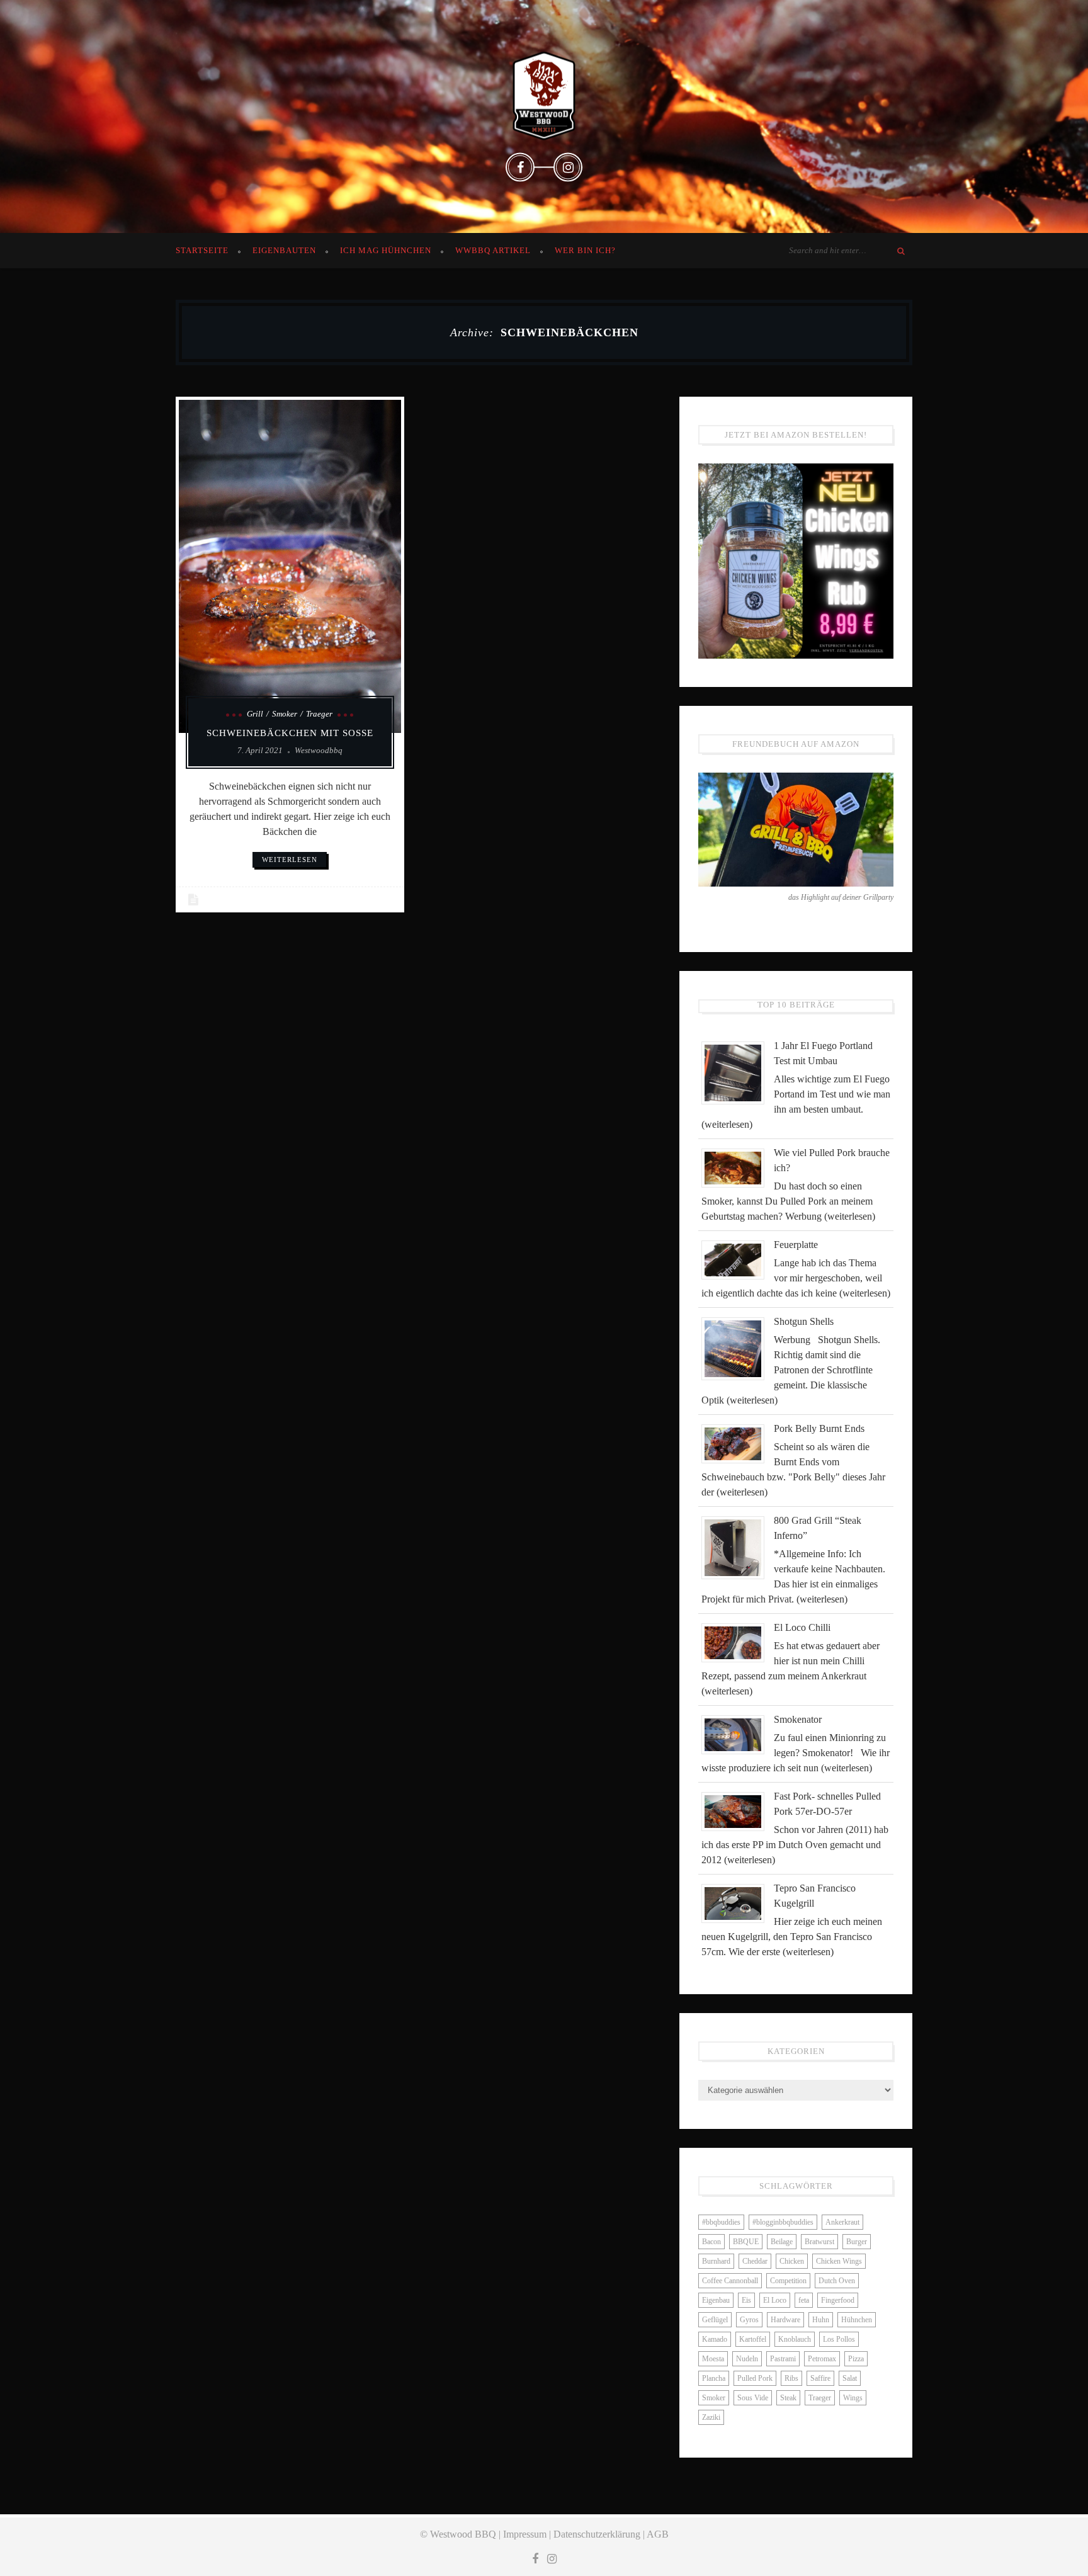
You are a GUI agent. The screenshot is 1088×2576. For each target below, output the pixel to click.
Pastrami (783, 2359)
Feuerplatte (796, 1245)
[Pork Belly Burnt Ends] (738, 1443)
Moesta (713, 2359)
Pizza (856, 2359)
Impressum (525, 2534)
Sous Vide (753, 2398)
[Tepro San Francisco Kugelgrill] (738, 1903)
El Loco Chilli (802, 1627)
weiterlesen (290, 860)
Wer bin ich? (585, 250)
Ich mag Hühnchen (386, 250)
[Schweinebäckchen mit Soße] (290, 566)
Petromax (822, 2359)
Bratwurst (819, 2242)
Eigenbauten (284, 250)
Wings (853, 2398)
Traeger (319, 714)
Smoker (285, 714)
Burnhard (716, 2261)
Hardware (785, 2320)
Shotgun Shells (804, 1321)
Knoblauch (795, 2339)
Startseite (202, 250)
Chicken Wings (839, 2261)
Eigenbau (716, 2300)
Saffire (820, 2378)
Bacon (711, 2242)
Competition (788, 2281)
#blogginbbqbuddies (783, 2222)
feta (804, 2300)
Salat (850, 2378)
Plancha (714, 2378)
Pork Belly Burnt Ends (819, 1428)
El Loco (775, 2300)
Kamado (715, 2339)
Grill (255, 714)
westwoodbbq (319, 750)
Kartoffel (753, 2339)
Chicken (792, 2261)
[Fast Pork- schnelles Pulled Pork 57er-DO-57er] (738, 1811)
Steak (788, 2398)
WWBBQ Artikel (493, 250)
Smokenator (798, 1719)
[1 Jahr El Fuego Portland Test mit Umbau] (738, 1072)
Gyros (749, 2320)
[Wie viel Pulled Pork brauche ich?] (738, 1167)
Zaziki (711, 2417)
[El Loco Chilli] (738, 1642)
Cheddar (755, 2261)
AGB (658, 2534)
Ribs (791, 2378)
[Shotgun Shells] (738, 1348)
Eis (746, 2300)
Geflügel (715, 2320)
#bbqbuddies (721, 2222)
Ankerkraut (842, 2222)
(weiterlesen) (727, 1124)
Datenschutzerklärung (597, 2534)
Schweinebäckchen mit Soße (290, 733)
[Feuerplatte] (738, 1259)
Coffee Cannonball (730, 2281)
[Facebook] (520, 167)
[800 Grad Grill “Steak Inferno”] (738, 1547)
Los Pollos (839, 2339)
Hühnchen (857, 2320)
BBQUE (746, 2242)
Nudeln (747, 2359)
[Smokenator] (738, 1734)
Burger (857, 2242)
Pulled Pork (755, 2378)
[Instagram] (568, 167)
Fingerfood (838, 2300)
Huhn (821, 2320)
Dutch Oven (837, 2281)
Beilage (782, 2242)
